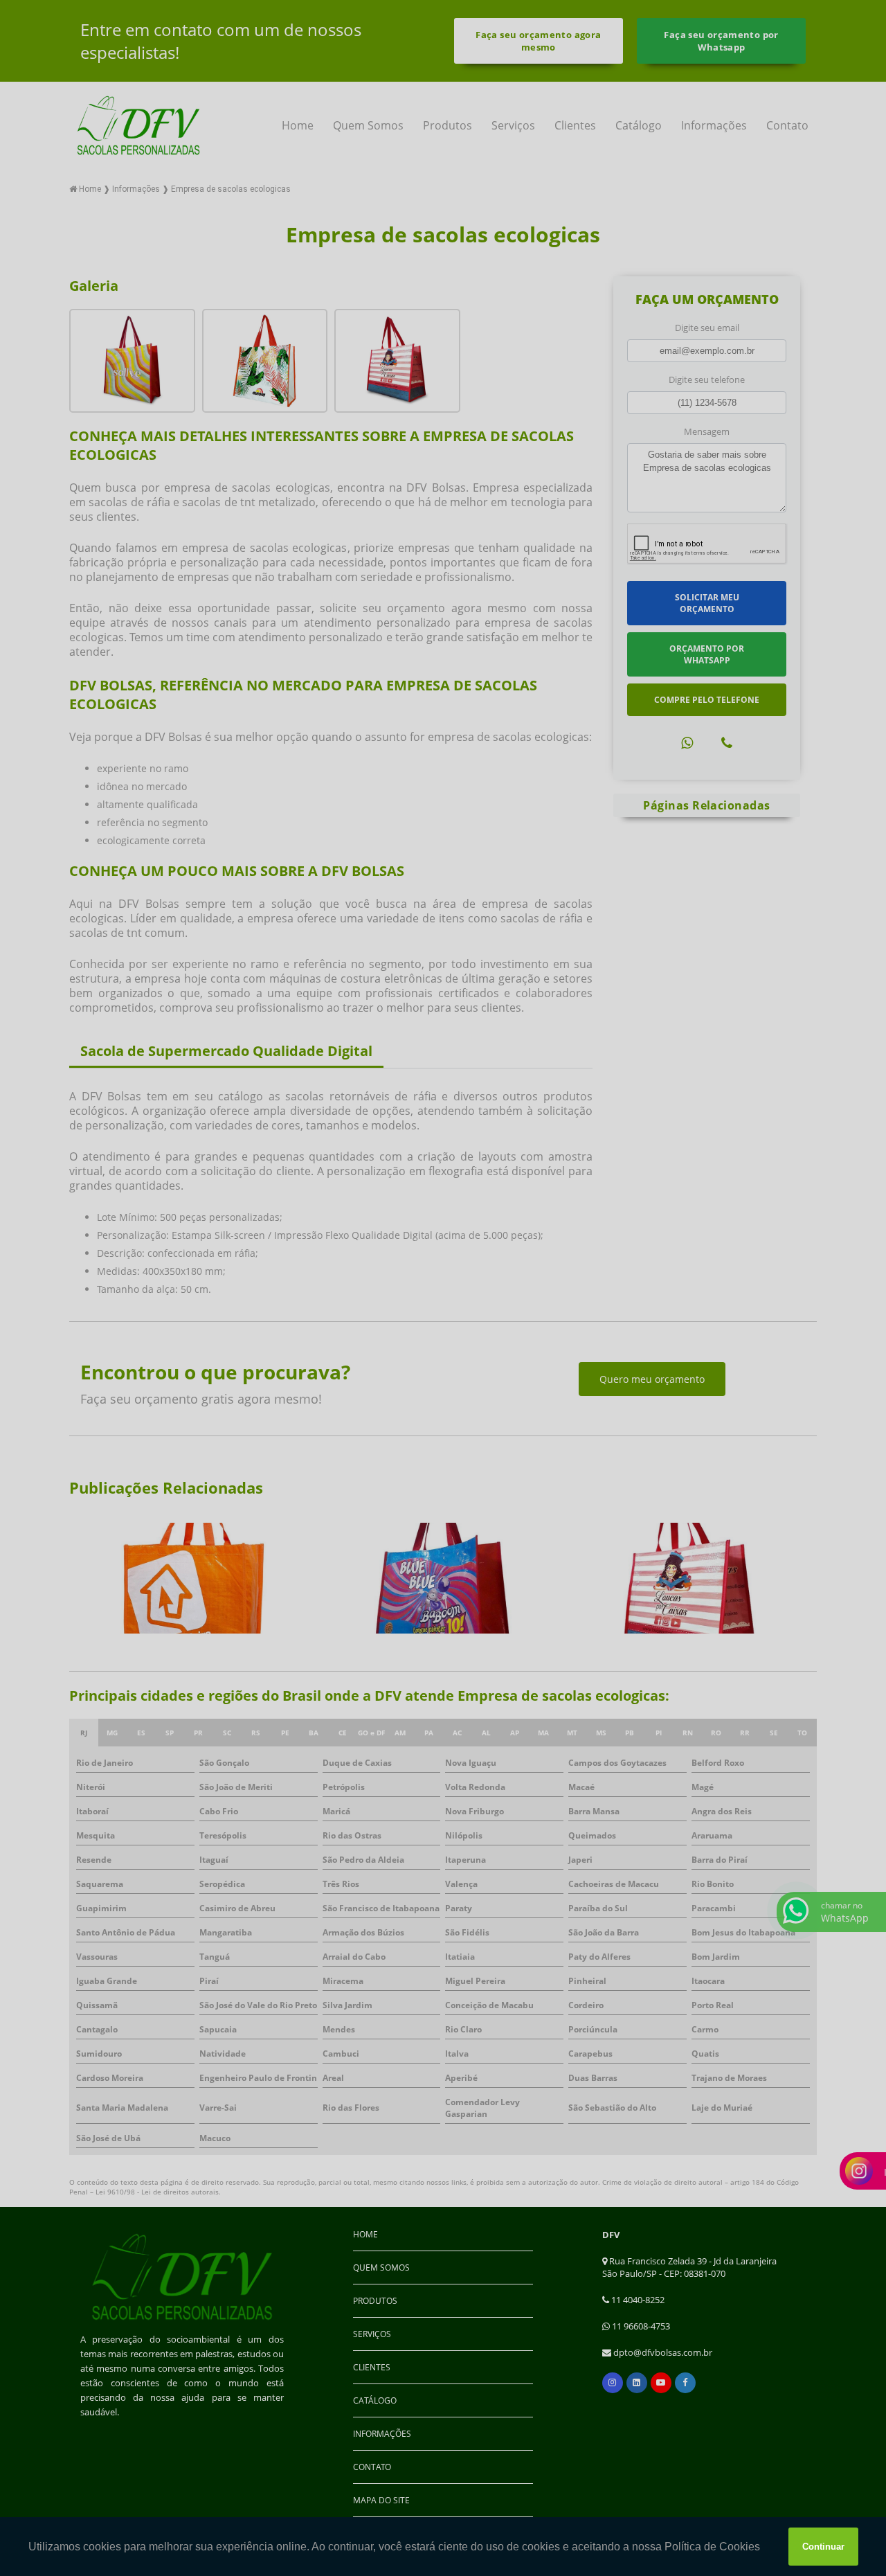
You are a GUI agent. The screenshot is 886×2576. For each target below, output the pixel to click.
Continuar (823, 2547)
